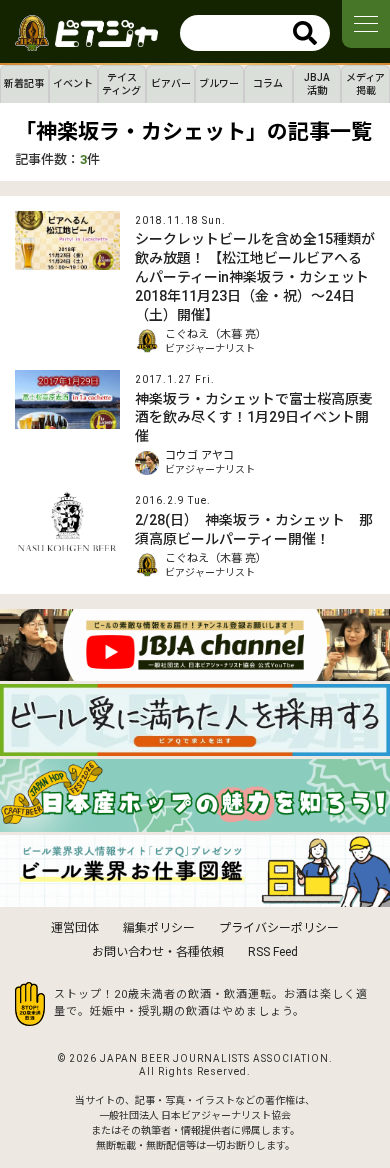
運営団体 (75, 928)
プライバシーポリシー (279, 928)
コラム (268, 83)
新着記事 (24, 83)
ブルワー (219, 83)
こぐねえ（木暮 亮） (216, 334)
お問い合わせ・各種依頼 (158, 952)
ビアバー (171, 83)
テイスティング (121, 84)
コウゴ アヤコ (199, 455)
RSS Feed (273, 952)
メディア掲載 (365, 84)
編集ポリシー (159, 928)
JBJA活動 (317, 84)
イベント (73, 83)
